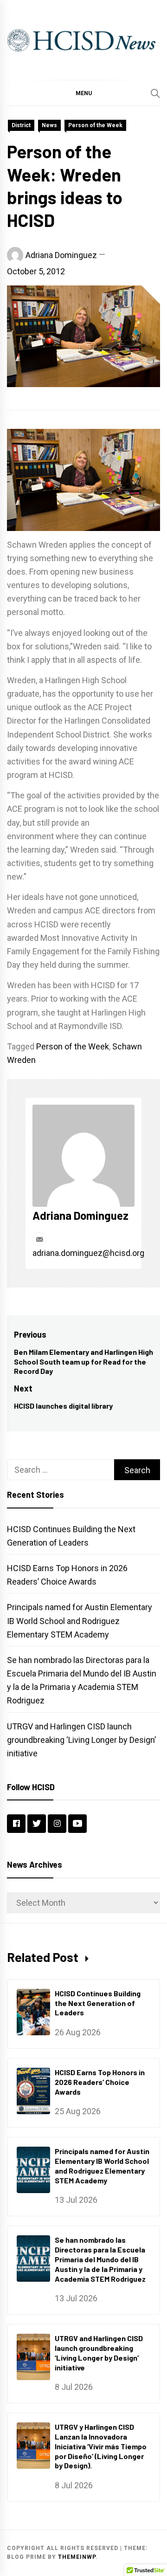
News (49, 125)
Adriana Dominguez (61, 255)
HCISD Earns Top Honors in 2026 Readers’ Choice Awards (100, 2082)
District (21, 125)
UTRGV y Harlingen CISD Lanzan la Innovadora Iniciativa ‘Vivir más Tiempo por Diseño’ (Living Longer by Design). (101, 2446)
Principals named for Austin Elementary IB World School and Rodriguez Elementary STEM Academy (80, 1621)
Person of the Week (95, 125)
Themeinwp (77, 2557)
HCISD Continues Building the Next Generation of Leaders (98, 2003)
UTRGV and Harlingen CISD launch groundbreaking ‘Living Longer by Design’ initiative (81, 1740)
